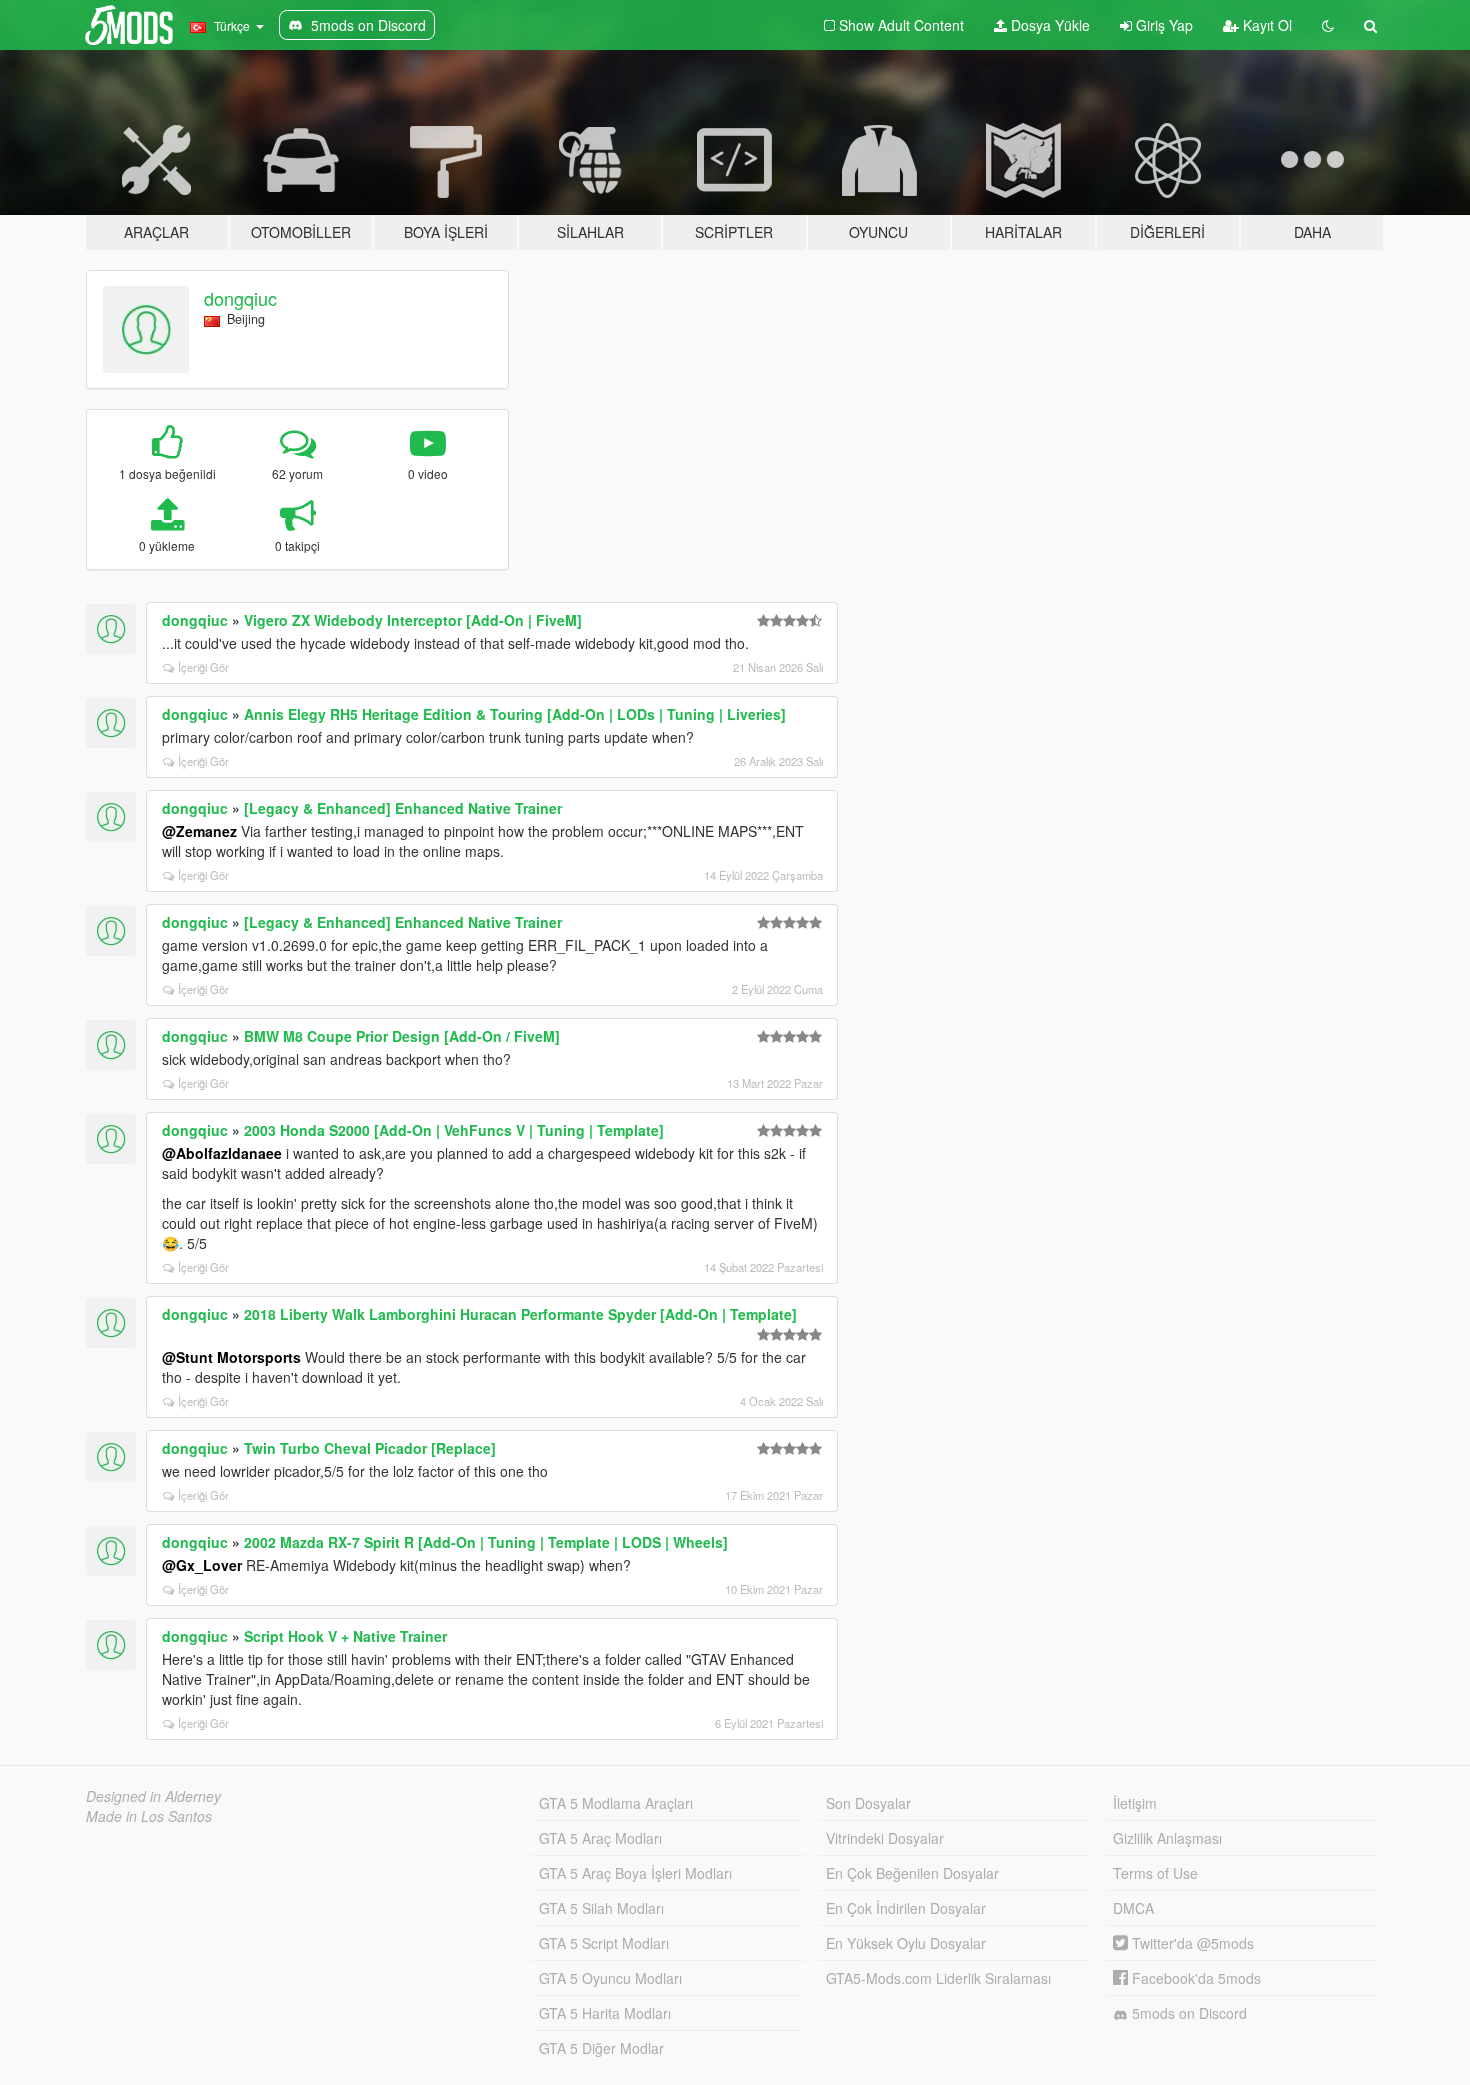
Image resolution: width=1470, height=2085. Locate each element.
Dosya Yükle (1048, 25)
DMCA (1133, 1908)
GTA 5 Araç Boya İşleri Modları (635, 1873)
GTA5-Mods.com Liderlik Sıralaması (938, 1978)
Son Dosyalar (868, 1803)
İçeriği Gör (203, 667)
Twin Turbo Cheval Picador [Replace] (370, 1448)
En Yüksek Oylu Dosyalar (906, 1943)
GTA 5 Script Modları (604, 1943)
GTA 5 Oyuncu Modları (610, 1978)
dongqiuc (240, 298)
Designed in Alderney (153, 1796)
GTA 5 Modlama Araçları (616, 1803)
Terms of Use (1155, 1873)
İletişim (1135, 1803)
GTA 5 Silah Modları (601, 1908)
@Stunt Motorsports (231, 1357)
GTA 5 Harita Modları (605, 2013)
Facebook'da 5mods (1194, 1978)
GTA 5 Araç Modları (600, 1838)
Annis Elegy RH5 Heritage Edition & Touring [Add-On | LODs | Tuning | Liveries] (515, 714)
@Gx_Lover (202, 1565)
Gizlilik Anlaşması (1167, 1838)
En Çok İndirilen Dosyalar (906, 1908)
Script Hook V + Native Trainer (345, 1636)
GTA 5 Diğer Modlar (601, 2048)
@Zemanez (199, 831)
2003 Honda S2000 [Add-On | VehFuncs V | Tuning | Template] (454, 1130)
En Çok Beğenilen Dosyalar (912, 1873)
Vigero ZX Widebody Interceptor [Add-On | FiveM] (413, 620)
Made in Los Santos (149, 1816)
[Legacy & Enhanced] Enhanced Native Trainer (403, 808)
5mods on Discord (1187, 2013)
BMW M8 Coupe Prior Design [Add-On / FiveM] (402, 1036)
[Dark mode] (1328, 25)
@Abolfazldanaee (222, 1153)
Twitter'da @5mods (1191, 1943)
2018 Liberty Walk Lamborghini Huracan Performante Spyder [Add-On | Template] (520, 1314)
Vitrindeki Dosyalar (885, 1838)
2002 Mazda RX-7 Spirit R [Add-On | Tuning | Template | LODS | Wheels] (486, 1542)
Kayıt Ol (1265, 25)
